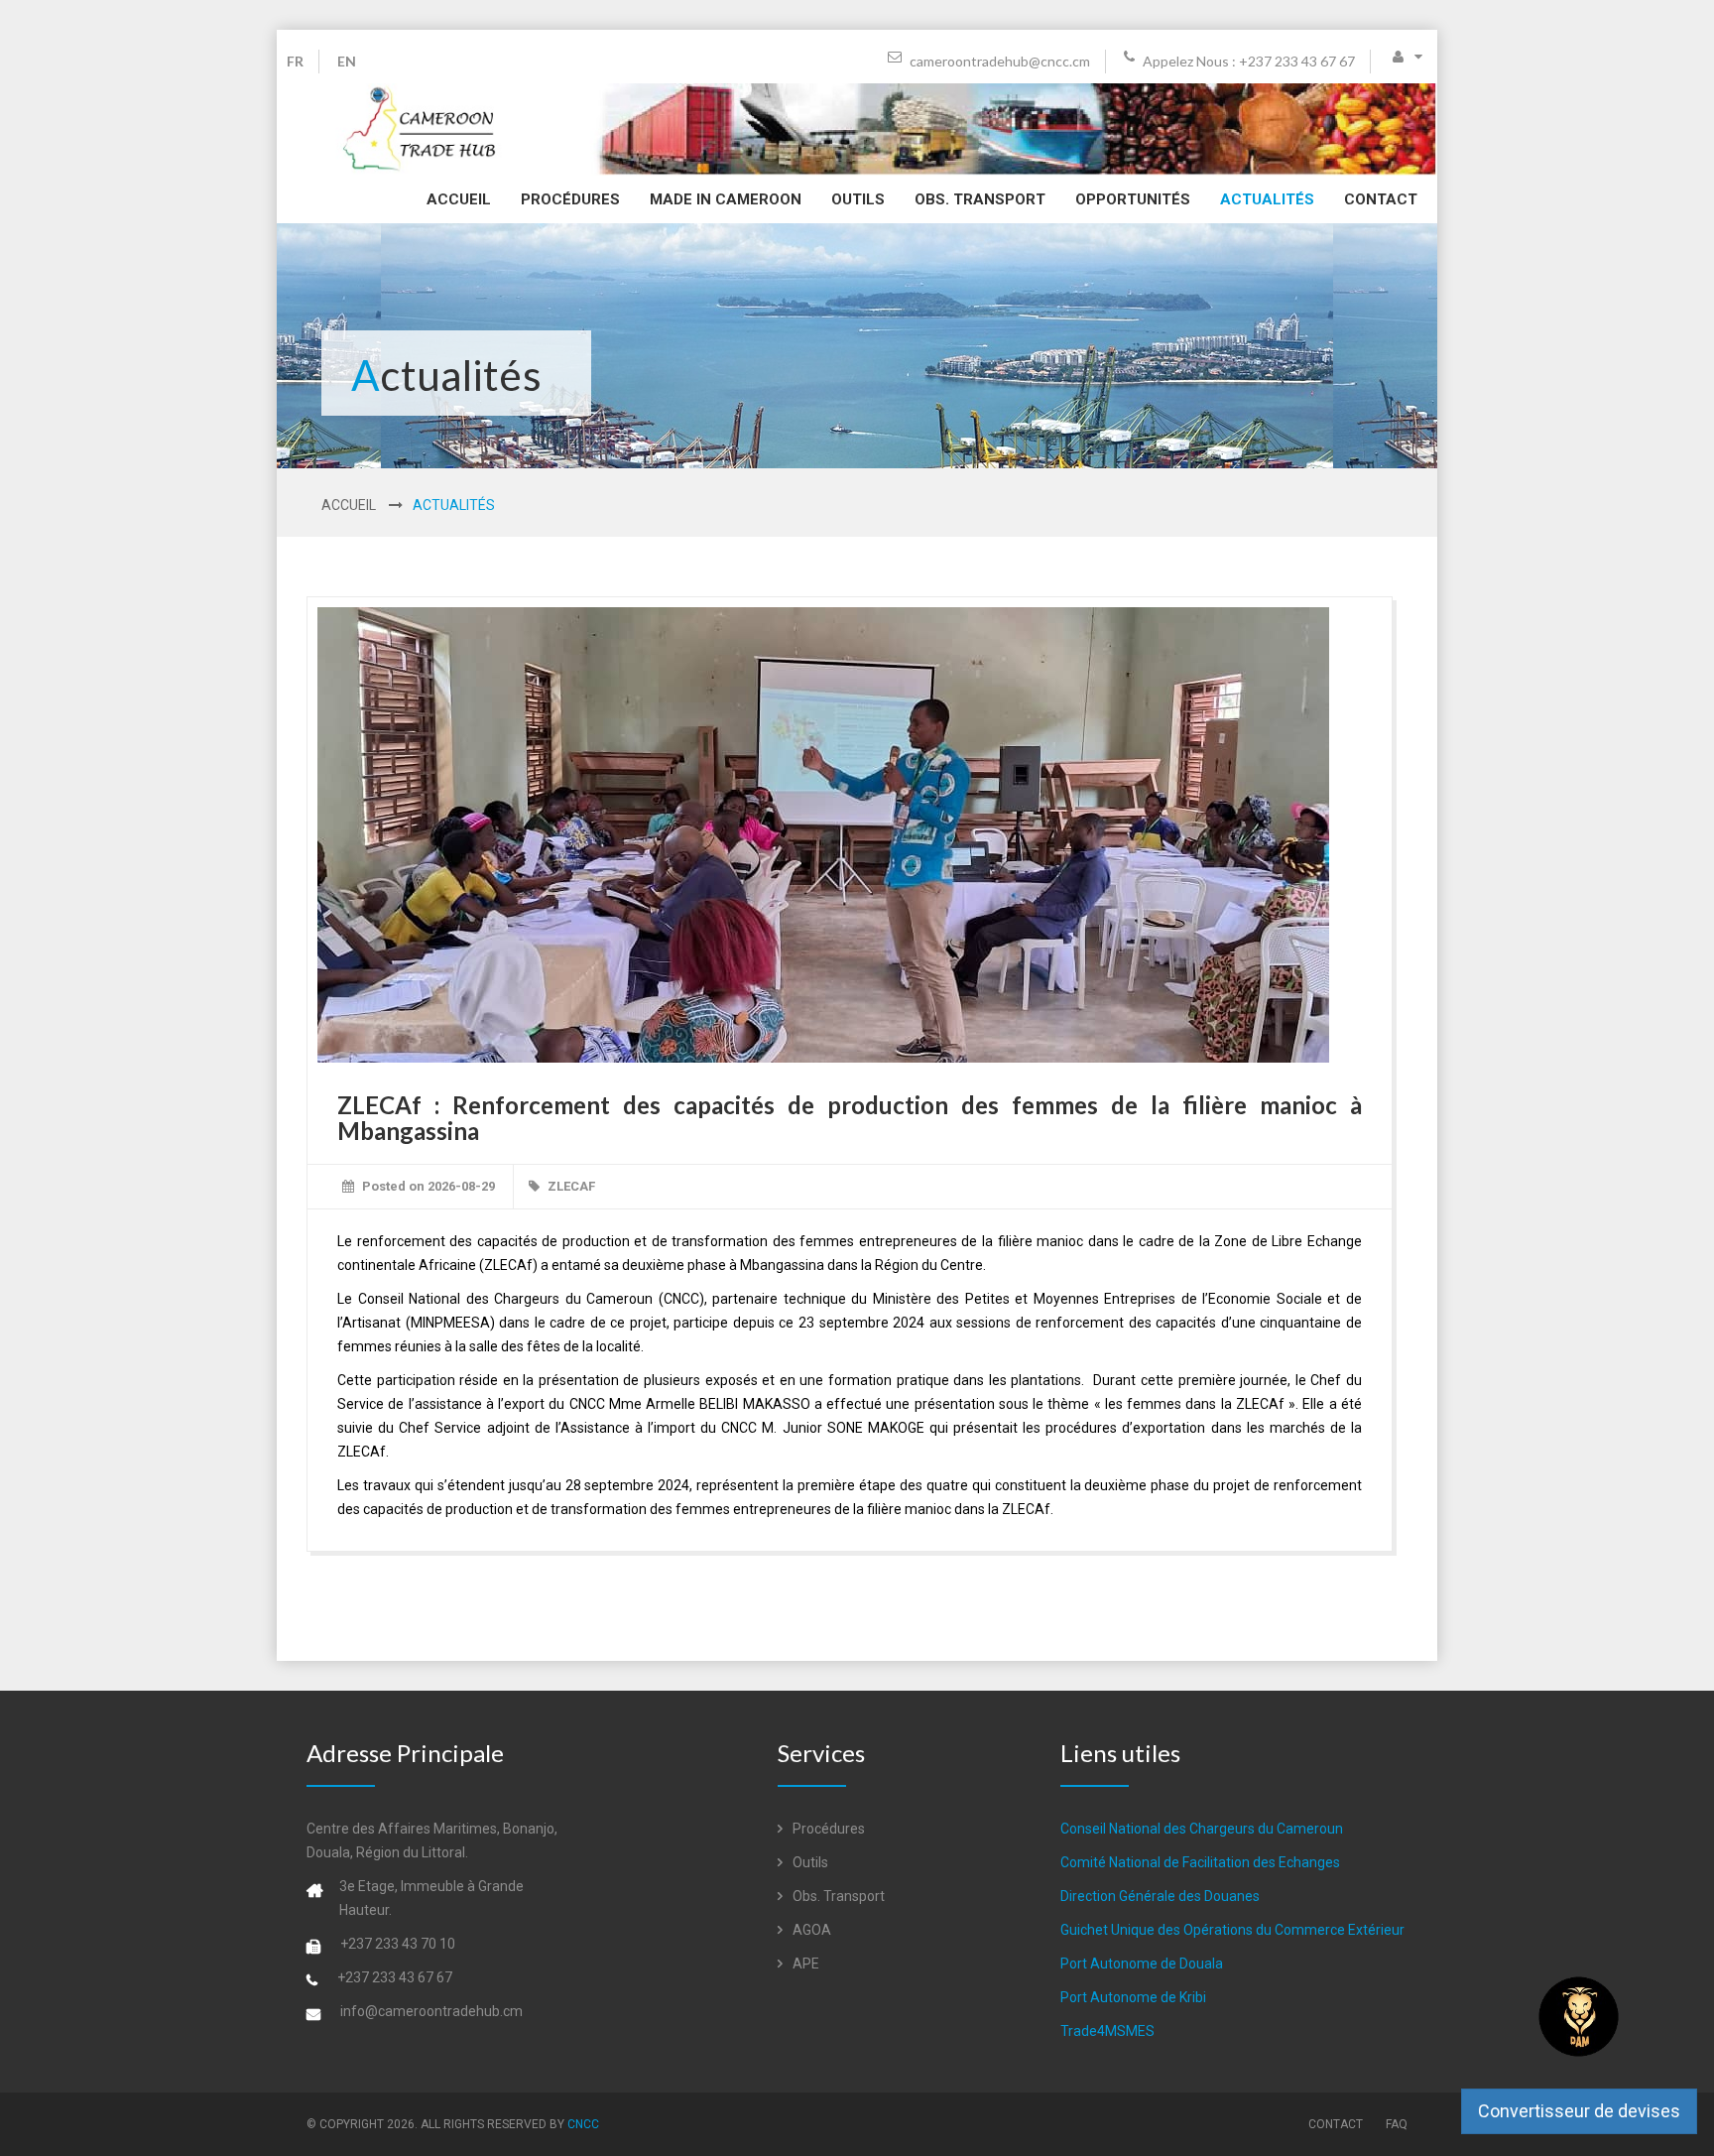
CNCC (583, 2124)
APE (804, 1964)
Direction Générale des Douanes (1160, 1896)
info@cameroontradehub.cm (431, 2011)
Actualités (1267, 199)
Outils (858, 199)
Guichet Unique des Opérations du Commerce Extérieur (1232, 1930)
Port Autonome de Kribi (1133, 1997)
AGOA (810, 1930)
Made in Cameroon (726, 199)
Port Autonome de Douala (1142, 1964)
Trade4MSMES (1107, 2031)
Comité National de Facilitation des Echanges (1200, 1862)
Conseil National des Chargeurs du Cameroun (1202, 1829)
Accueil (459, 199)
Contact (1381, 199)
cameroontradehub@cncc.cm (998, 61)
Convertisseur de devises (1579, 2111)
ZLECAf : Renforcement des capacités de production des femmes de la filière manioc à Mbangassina (850, 1118)
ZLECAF (571, 1186)
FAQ (1397, 2124)
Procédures (570, 199)
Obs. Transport (980, 199)
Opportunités (1133, 199)
